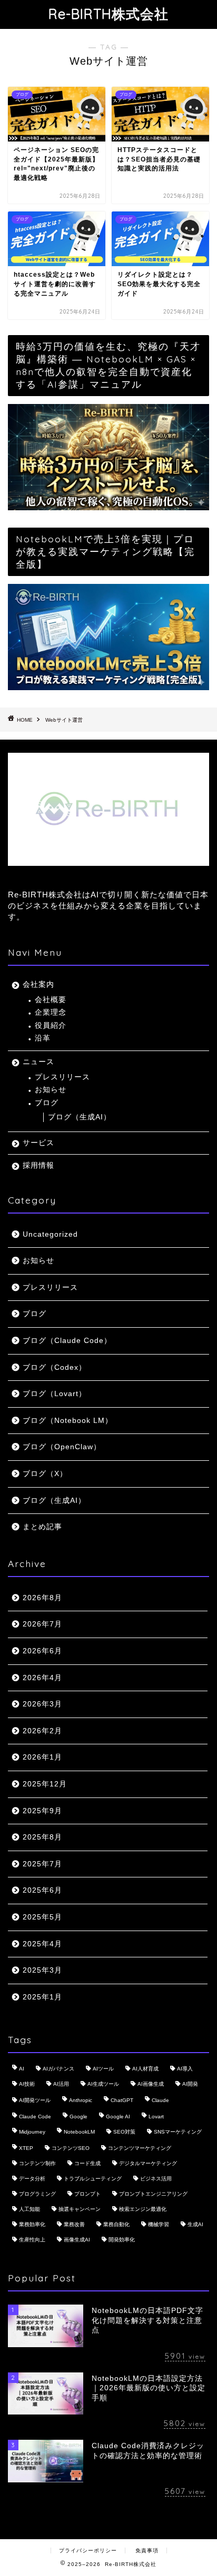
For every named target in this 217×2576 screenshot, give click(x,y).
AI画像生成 (151, 2084)
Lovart (156, 2117)
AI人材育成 (145, 2069)
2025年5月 (42, 1917)
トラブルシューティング (93, 2179)
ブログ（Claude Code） (67, 1341)
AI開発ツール (35, 2100)
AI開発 (190, 2084)
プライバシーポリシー (88, 2550)
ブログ (47, 1103)
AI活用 (61, 2084)
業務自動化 (116, 2224)
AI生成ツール (103, 2084)
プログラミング (37, 2194)
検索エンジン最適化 (143, 2209)
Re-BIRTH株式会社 (108, 14)
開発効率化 (122, 2240)
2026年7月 (42, 1624)
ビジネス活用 (156, 2179)
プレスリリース (62, 1077)
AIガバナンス (58, 2069)
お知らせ (51, 1090)
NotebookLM (79, 2132)
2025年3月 (42, 1970)
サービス (38, 1143)
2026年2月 (42, 1731)
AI (22, 2069)
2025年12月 (45, 1784)
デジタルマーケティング (148, 2163)
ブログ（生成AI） (80, 1117)
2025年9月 (42, 1811)
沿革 (43, 1038)
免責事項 (147, 2550)
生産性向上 (32, 2240)
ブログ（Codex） (55, 1367)
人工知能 (29, 2209)
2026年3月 (42, 1704)
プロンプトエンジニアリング (153, 2194)
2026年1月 (42, 1757)
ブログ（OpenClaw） (62, 1447)
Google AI (118, 2117)
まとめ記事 (42, 1527)
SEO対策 (124, 2132)
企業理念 (51, 1012)
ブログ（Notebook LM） (68, 1421)
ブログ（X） (45, 1474)
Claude (160, 2100)
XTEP (26, 2148)
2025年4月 (42, 1944)
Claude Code (35, 2117)
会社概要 (51, 1000)
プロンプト (87, 2194)
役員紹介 (51, 1026)
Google (78, 2117)
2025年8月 (42, 1837)
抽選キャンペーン (80, 2209)
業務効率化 (32, 2224)
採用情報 (38, 1165)
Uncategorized (50, 1234)
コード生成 (87, 2163)
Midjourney (32, 2132)
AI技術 (27, 2084)
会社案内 (38, 984)
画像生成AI (77, 2240)
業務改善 (74, 2224)
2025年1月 (42, 1997)
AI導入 (185, 2069)
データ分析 (32, 2179)
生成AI (195, 2224)
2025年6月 (42, 1890)
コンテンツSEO (71, 2148)
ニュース (38, 1062)
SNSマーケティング (178, 2132)
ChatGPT (122, 2100)
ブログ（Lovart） (55, 1394)
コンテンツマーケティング (140, 2148)
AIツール (103, 2069)
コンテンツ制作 (37, 2163)
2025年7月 (42, 1864)
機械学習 (159, 2224)
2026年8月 (42, 1598)
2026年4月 (42, 1678)
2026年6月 (42, 1651)
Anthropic (81, 2100)
